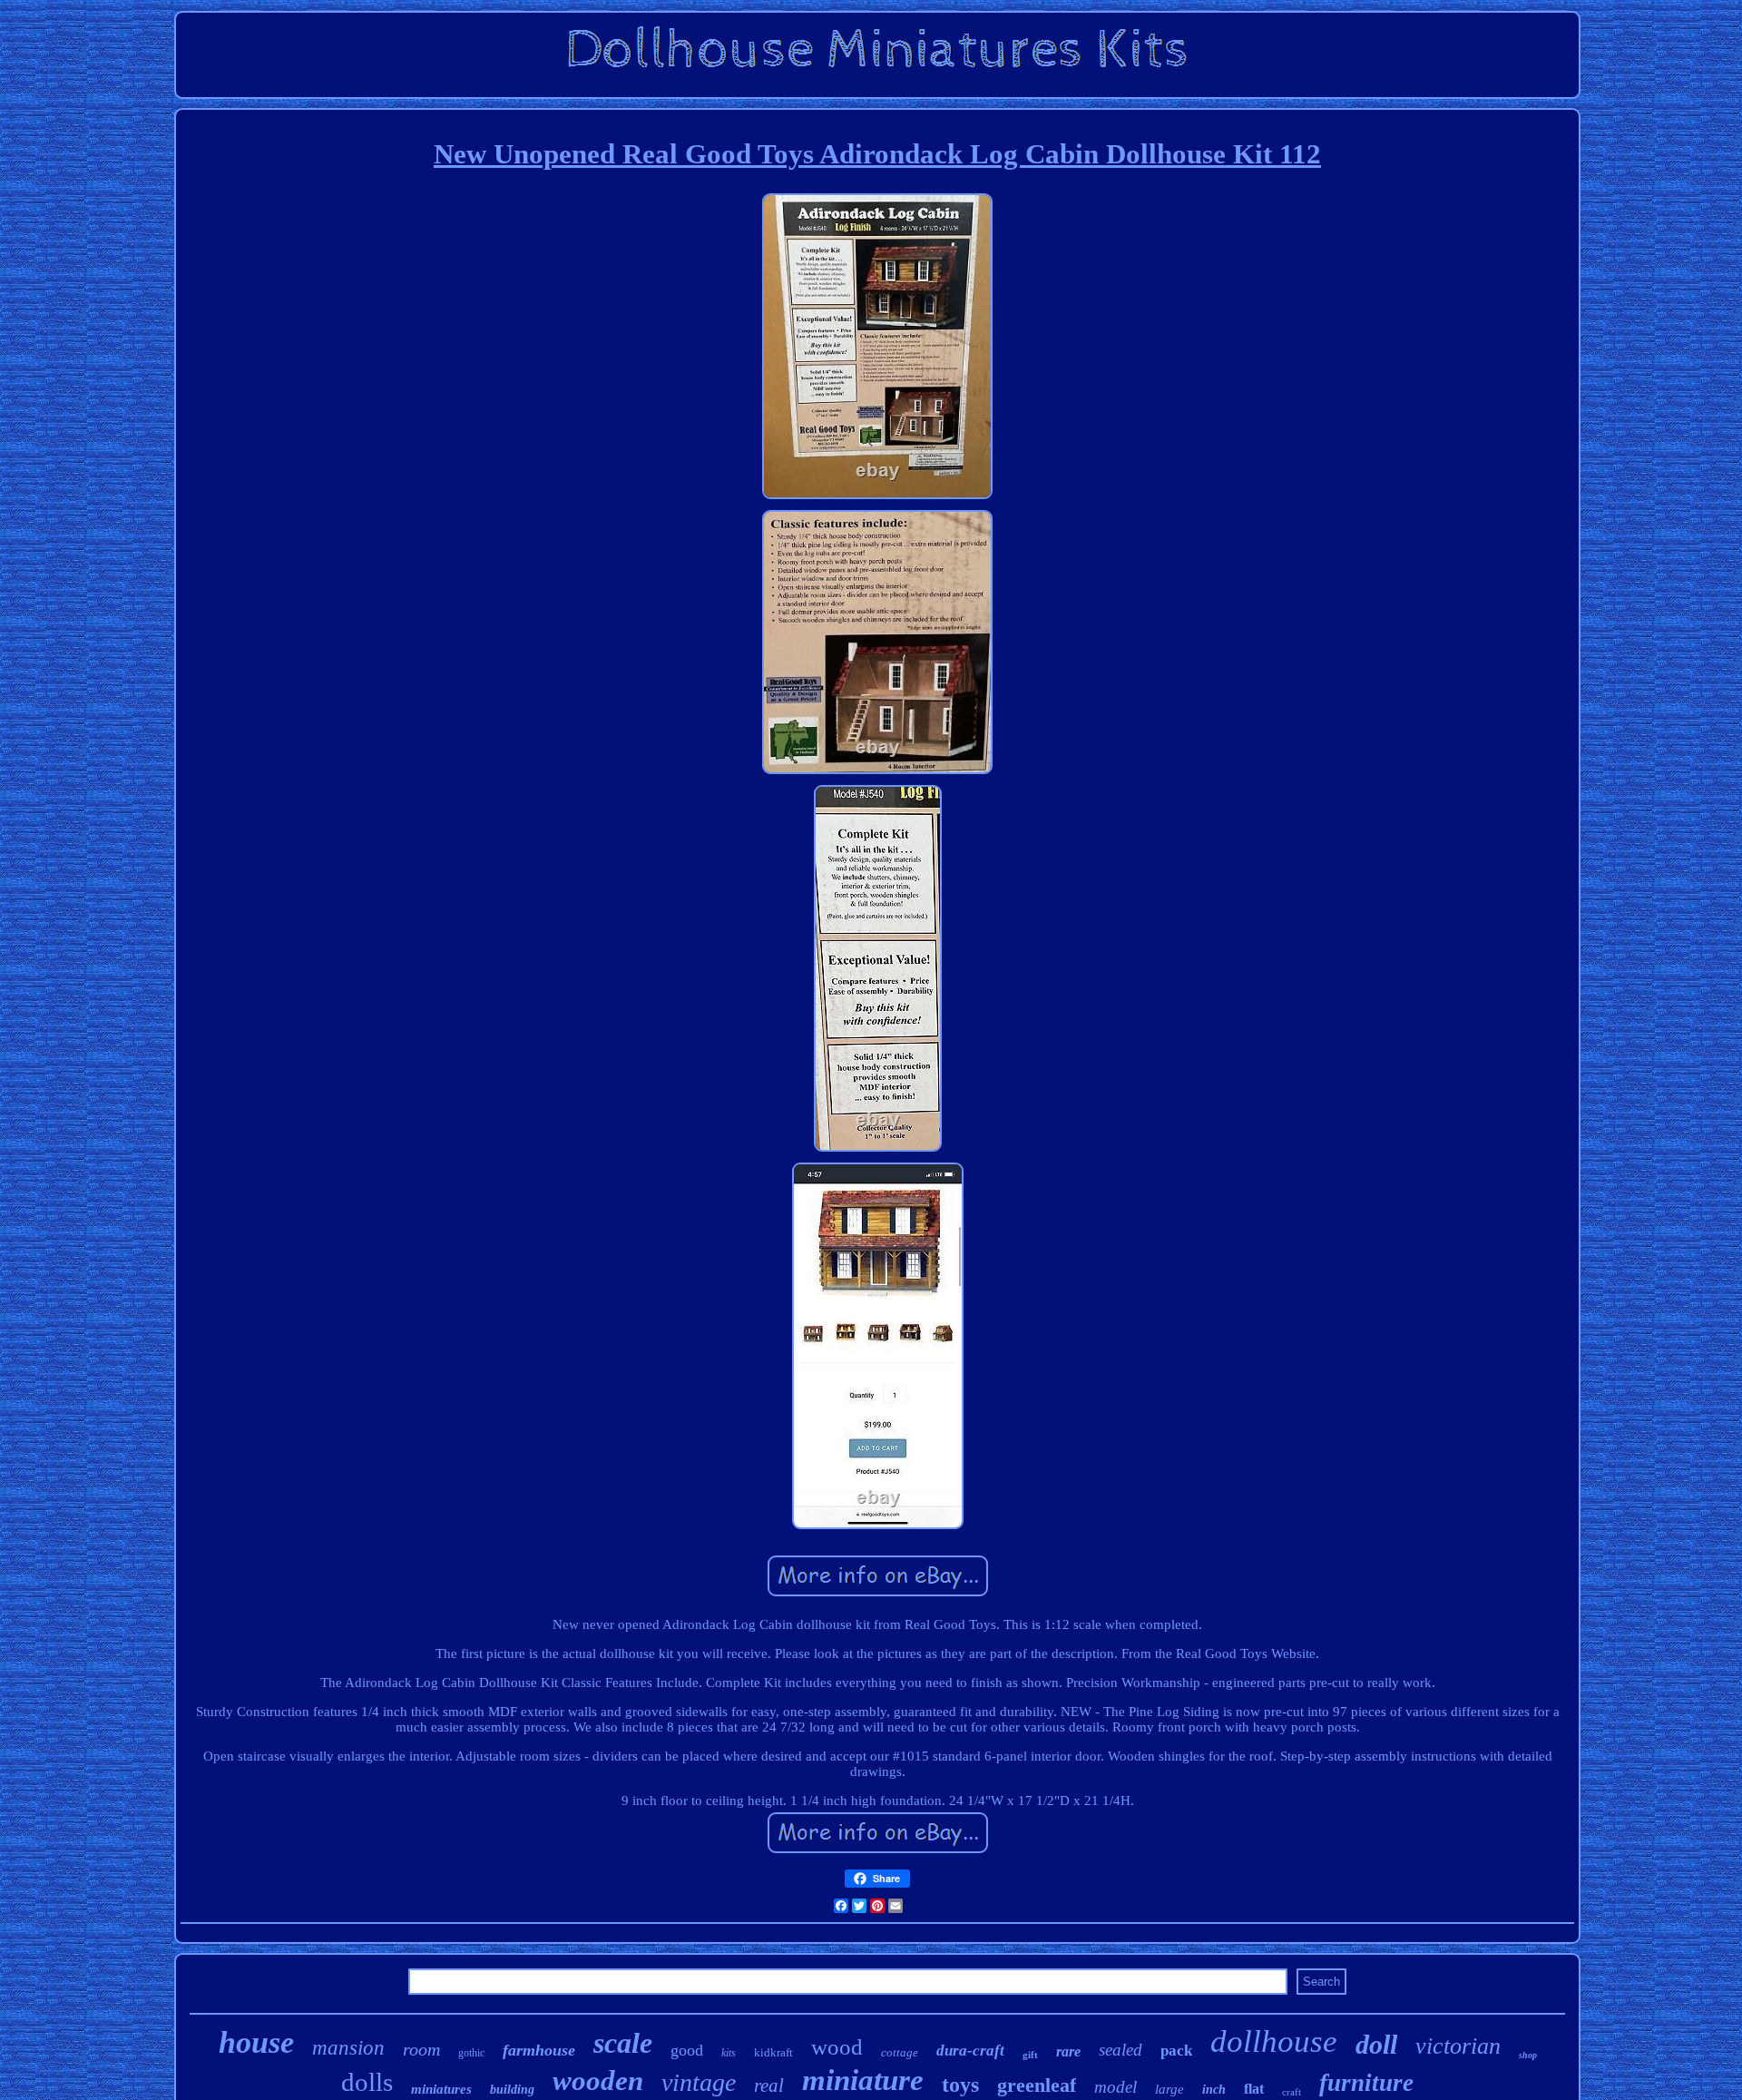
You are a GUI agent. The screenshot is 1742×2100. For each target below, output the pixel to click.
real (769, 2085)
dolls (367, 2082)
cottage (900, 2052)
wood (837, 2047)
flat (1254, 2089)
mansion (348, 2048)
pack (1176, 2051)
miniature (863, 2080)
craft (1292, 2092)
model (1116, 2087)
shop (1528, 2055)
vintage (699, 2082)
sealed (1121, 2050)
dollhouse (1274, 2041)
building (512, 2090)
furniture (1366, 2083)
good (687, 2050)
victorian (1458, 2046)
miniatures (441, 2089)
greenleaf (1037, 2085)
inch (1214, 2090)
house (256, 2042)
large (1169, 2089)
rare (1068, 2051)
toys (960, 2085)
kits (729, 2053)
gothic (471, 2053)
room (421, 2049)
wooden (598, 2080)
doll (1376, 2044)
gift (1030, 2055)
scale (623, 2043)
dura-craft (970, 2051)
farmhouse (539, 2050)
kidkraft (773, 2052)
